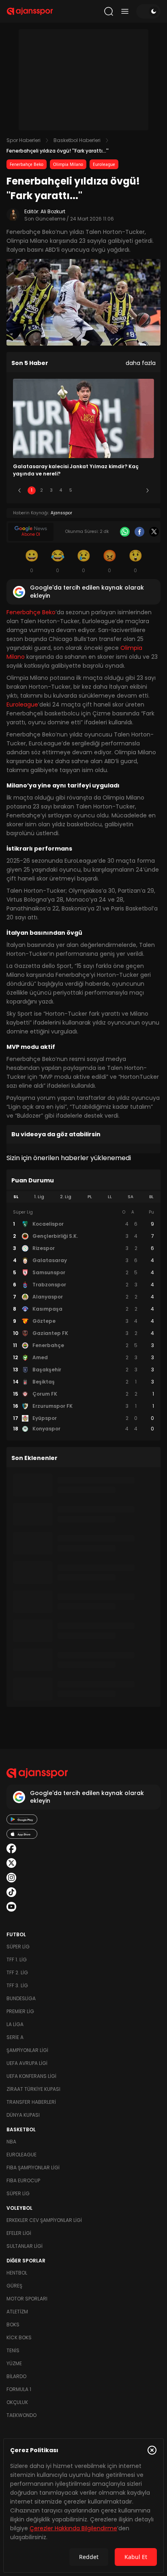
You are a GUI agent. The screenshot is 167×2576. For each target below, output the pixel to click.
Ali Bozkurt (53, 211)
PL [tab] (90, 1197)
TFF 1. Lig (17, 1960)
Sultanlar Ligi (25, 2246)
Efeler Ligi (19, 2233)
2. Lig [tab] (66, 1197)
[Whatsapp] (125, 532)
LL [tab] (110, 1197)
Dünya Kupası (23, 2115)
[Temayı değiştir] (148, 11)
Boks (13, 2325)
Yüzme (14, 2363)
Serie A (15, 2037)
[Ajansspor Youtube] (11, 1907)
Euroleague (104, 164)
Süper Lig (18, 1947)
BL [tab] (151, 1197)
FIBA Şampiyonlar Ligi (33, 2168)
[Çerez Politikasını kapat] (152, 2450)
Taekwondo (21, 2415)
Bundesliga (21, 1998)
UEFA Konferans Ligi (31, 2076)
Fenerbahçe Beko (27, 164)
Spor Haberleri (24, 140)
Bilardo (16, 2376)
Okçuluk (17, 2402)
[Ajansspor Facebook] (11, 1848)
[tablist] (83, 1197)
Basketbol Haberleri (77, 140)
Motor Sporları (27, 2299)
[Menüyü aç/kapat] (125, 11)
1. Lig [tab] (39, 1197)
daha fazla (141, 363)
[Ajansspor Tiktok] (11, 1892)
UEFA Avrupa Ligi (27, 2063)
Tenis (13, 2350)
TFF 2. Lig (17, 1972)
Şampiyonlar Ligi (27, 2050)
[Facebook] (139, 532)
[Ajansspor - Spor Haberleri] (30, 11)
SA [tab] (131, 1197)
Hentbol (17, 2273)
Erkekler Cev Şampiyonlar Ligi (44, 2220)
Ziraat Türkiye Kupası (33, 2089)
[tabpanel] (83, 1321)
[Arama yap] (109, 11)
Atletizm (17, 2312)
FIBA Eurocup (23, 2180)
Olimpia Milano (68, 164)
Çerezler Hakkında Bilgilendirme (73, 2528)
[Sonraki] (148, 490)
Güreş (14, 2286)
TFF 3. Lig (17, 1985)
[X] (154, 532)
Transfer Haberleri (31, 2102)
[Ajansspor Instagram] (11, 1878)
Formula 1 (19, 2389)
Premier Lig (20, 2011)
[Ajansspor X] (11, 1863)
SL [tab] (16, 1197)
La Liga (15, 2024)
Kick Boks (19, 2337)
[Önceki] (19, 490)
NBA (11, 2142)
